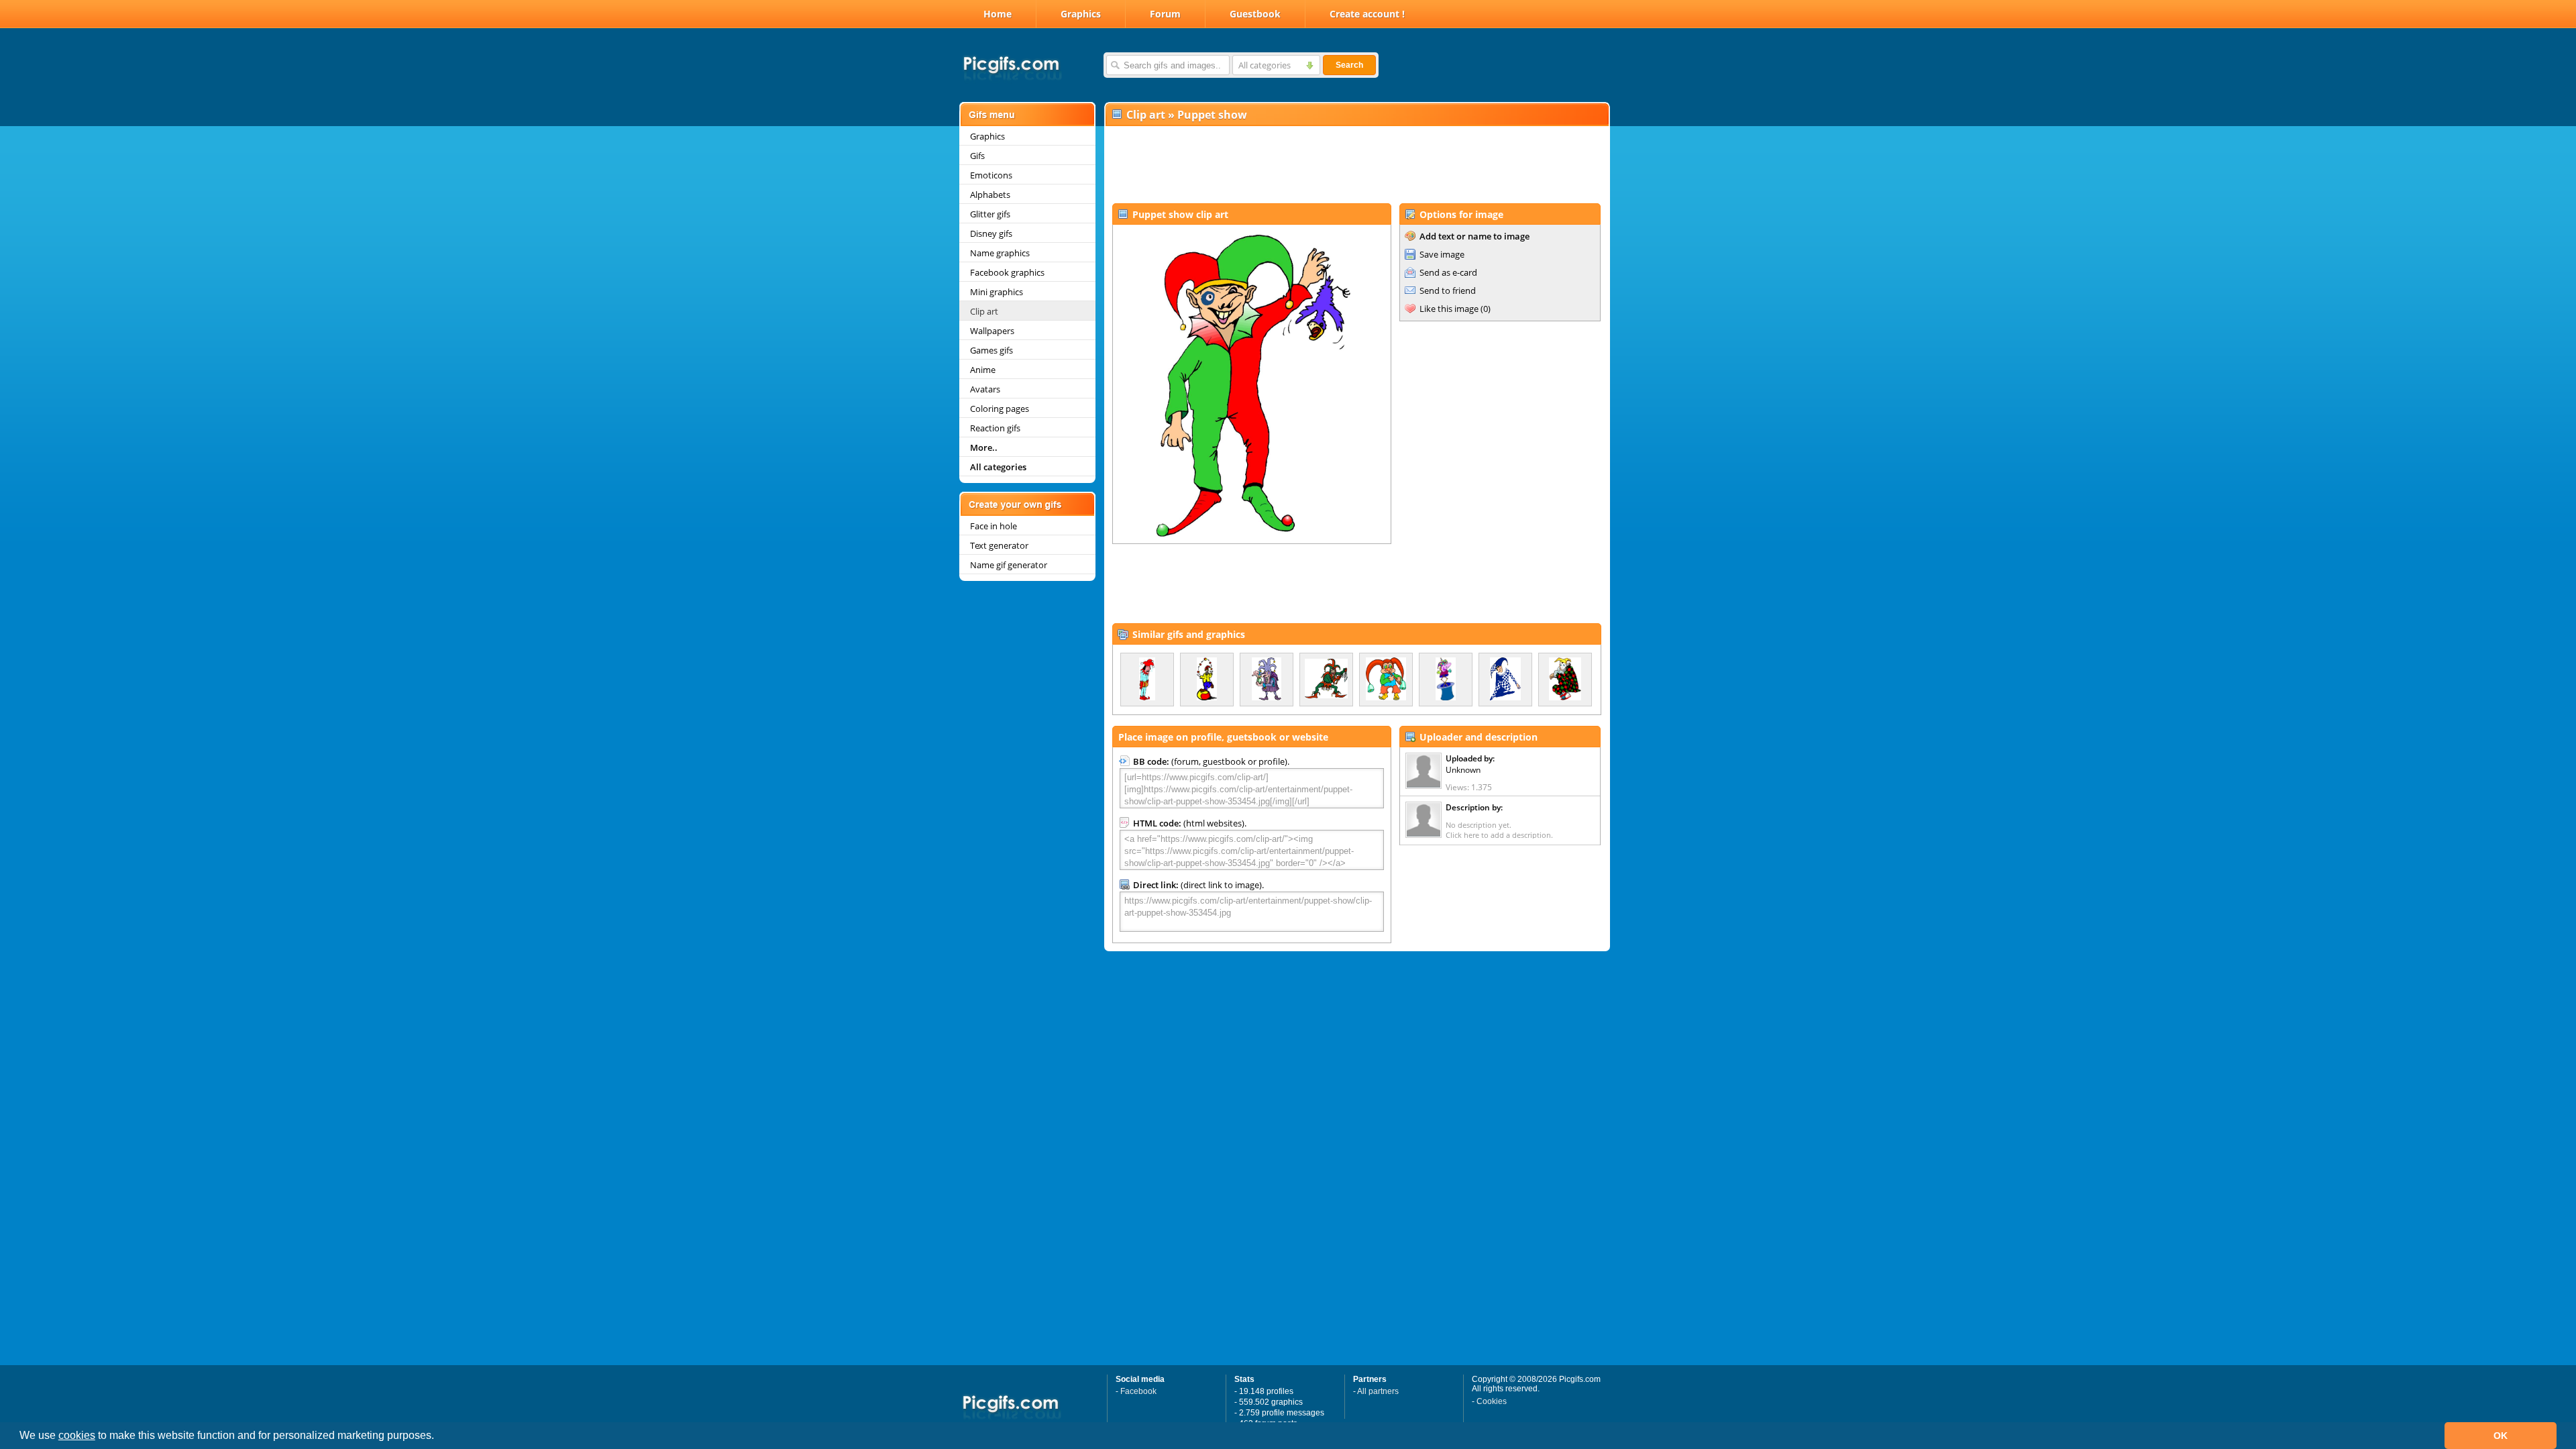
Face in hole (994, 526)
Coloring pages (1000, 409)
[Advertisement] (1356, 165)
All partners (1378, 1391)
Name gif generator (1009, 565)
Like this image (1449, 309)
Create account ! (1367, 14)
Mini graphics (997, 292)
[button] (439, 1437)
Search (1349, 65)
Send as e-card (1448, 272)
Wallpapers (992, 331)
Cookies (1492, 1401)
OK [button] (2501, 1436)
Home (998, 14)
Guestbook (1255, 14)
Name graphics (1000, 253)
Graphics (1081, 14)
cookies (77, 1435)
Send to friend (1448, 290)
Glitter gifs (990, 214)
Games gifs (991, 350)
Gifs (977, 156)
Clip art (984, 311)
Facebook (1138, 1391)
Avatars (985, 389)
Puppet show (1212, 115)
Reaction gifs (995, 428)
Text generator (999, 545)
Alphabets (990, 195)
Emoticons (991, 175)
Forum (1165, 14)
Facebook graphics (1007, 272)
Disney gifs (991, 233)
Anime (983, 370)
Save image (1442, 254)
